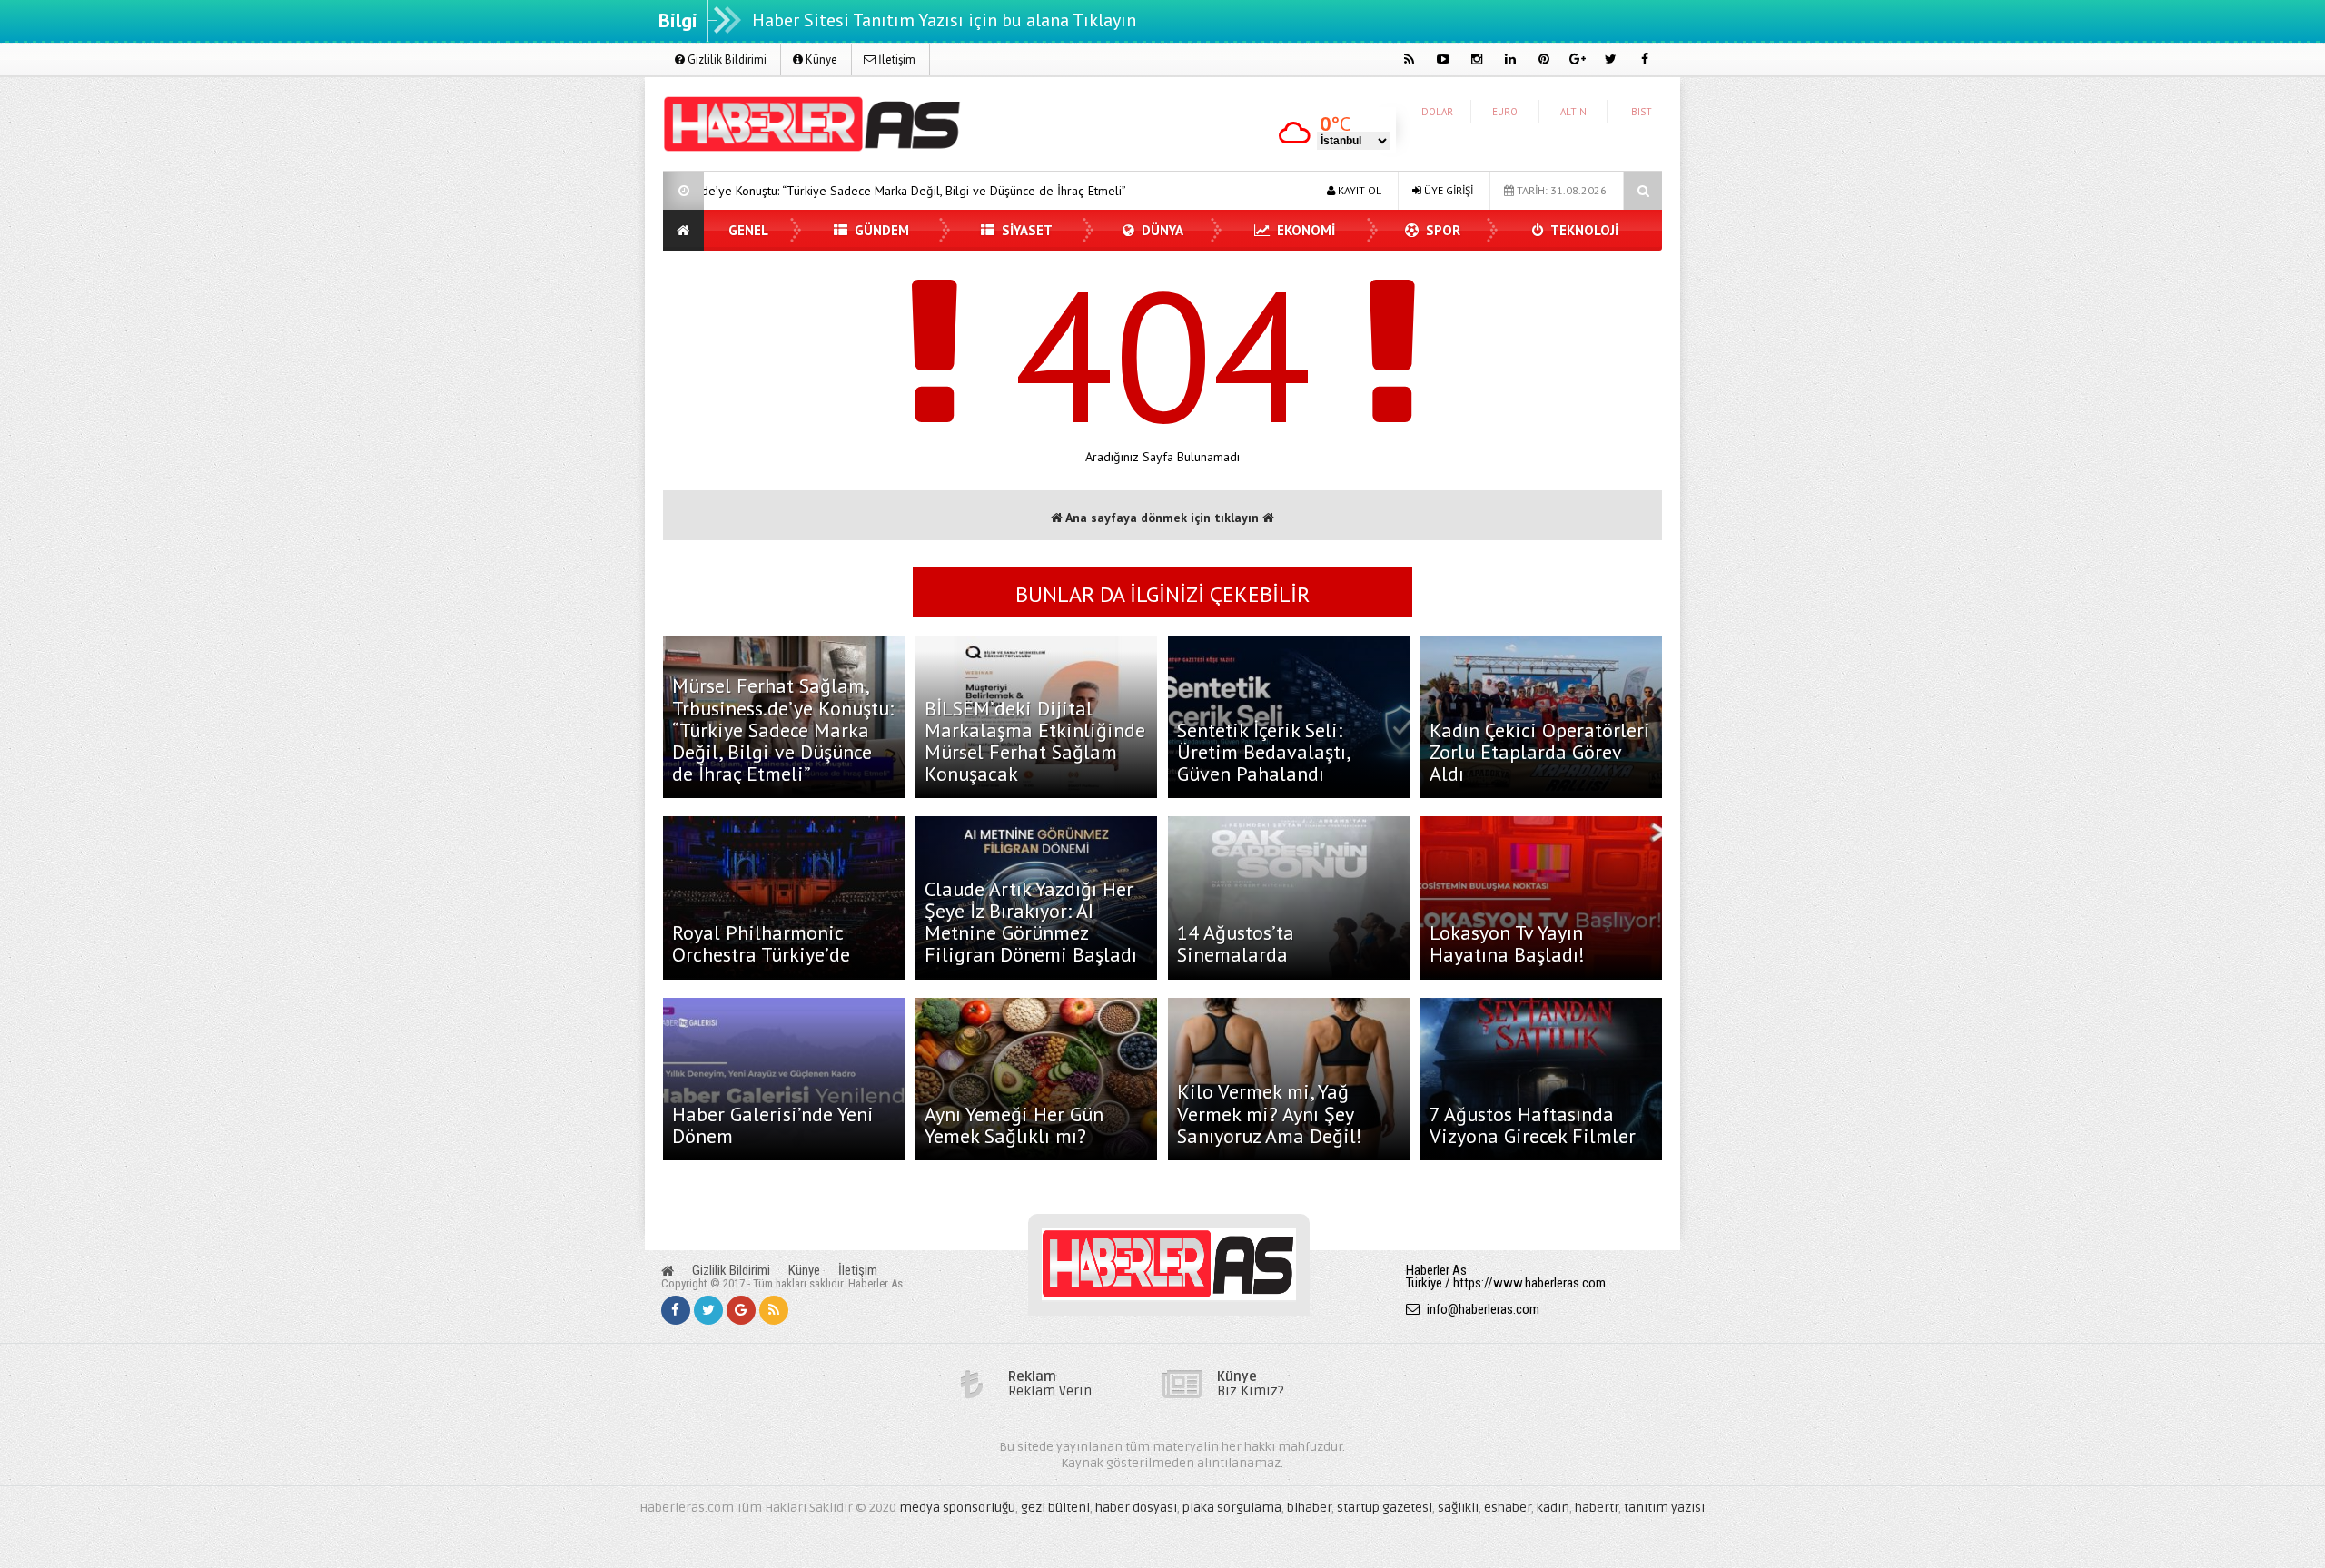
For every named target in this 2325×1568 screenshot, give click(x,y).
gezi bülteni (1055, 1508)
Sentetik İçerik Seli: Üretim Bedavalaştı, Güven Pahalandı (1263, 752)
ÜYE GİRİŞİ (1447, 190)
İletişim (895, 59)
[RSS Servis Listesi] (774, 1310)
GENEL (748, 230)
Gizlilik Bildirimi (726, 59)
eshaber (1508, 1508)
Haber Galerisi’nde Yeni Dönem (773, 1125)
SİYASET (1025, 230)
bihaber (1309, 1508)
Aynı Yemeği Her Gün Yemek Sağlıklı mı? (1014, 1125)
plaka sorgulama (1232, 1508)
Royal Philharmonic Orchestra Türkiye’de (761, 943)
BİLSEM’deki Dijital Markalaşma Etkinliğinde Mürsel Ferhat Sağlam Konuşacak (1035, 741)
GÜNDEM (880, 230)
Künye (820, 59)
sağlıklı (1458, 1508)
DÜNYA (1161, 230)
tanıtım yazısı (1664, 1508)
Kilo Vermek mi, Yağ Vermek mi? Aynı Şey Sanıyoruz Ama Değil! (1270, 1113)
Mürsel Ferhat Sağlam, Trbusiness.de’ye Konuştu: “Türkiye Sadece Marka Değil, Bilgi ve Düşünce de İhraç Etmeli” (783, 730)
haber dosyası (1136, 1508)
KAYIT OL (1358, 190)
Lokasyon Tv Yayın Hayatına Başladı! (1507, 943)
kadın (1553, 1508)
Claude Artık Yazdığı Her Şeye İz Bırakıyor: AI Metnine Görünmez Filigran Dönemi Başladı (1031, 922)
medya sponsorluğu (957, 1508)
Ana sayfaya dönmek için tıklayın (1162, 518)
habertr (1597, 1508)
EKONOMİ (1304, 230)
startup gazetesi (1385, 1508)
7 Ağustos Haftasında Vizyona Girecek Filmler (1533, 1125)
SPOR (1441, 230)
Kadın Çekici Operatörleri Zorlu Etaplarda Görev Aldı (1540, 752)
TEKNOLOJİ (1583, 230)
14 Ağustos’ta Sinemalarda (1236, 943)
